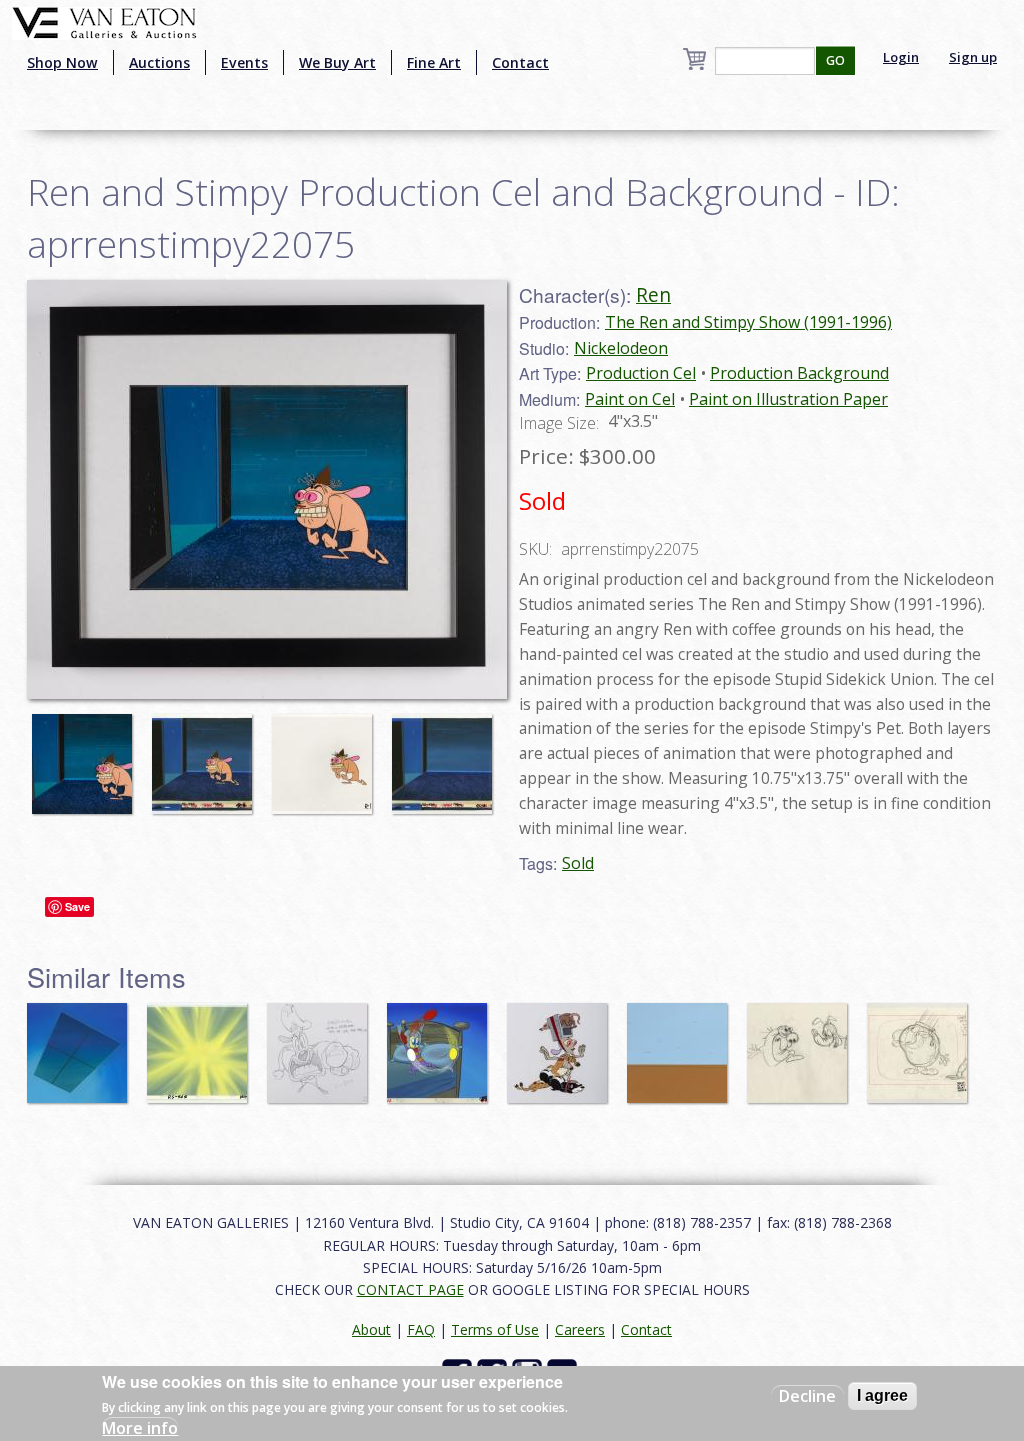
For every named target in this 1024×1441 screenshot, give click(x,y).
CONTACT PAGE (410, 1289)
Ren (653, 294)
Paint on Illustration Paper (788, 399)
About (371, 1329)
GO (835, 60)
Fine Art (434, 62)
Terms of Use (495, 1329)
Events (244, 62)
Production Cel (641, 373)
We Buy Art (337, 62)
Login (901, 57)
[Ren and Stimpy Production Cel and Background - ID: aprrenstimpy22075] (87, 754)
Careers (580, 1329)
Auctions (159, 62)
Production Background (799, 373)
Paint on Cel (630, 399)
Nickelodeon (621, 348)
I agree (882, 1395)
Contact (520, 62)
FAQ (421, 1329)
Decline (807, 1396)
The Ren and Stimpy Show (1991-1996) (748, 322)
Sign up (973, 57)
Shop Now (62, 62)
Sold (578, 863)
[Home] (104, 21)
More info (140, 1428)
